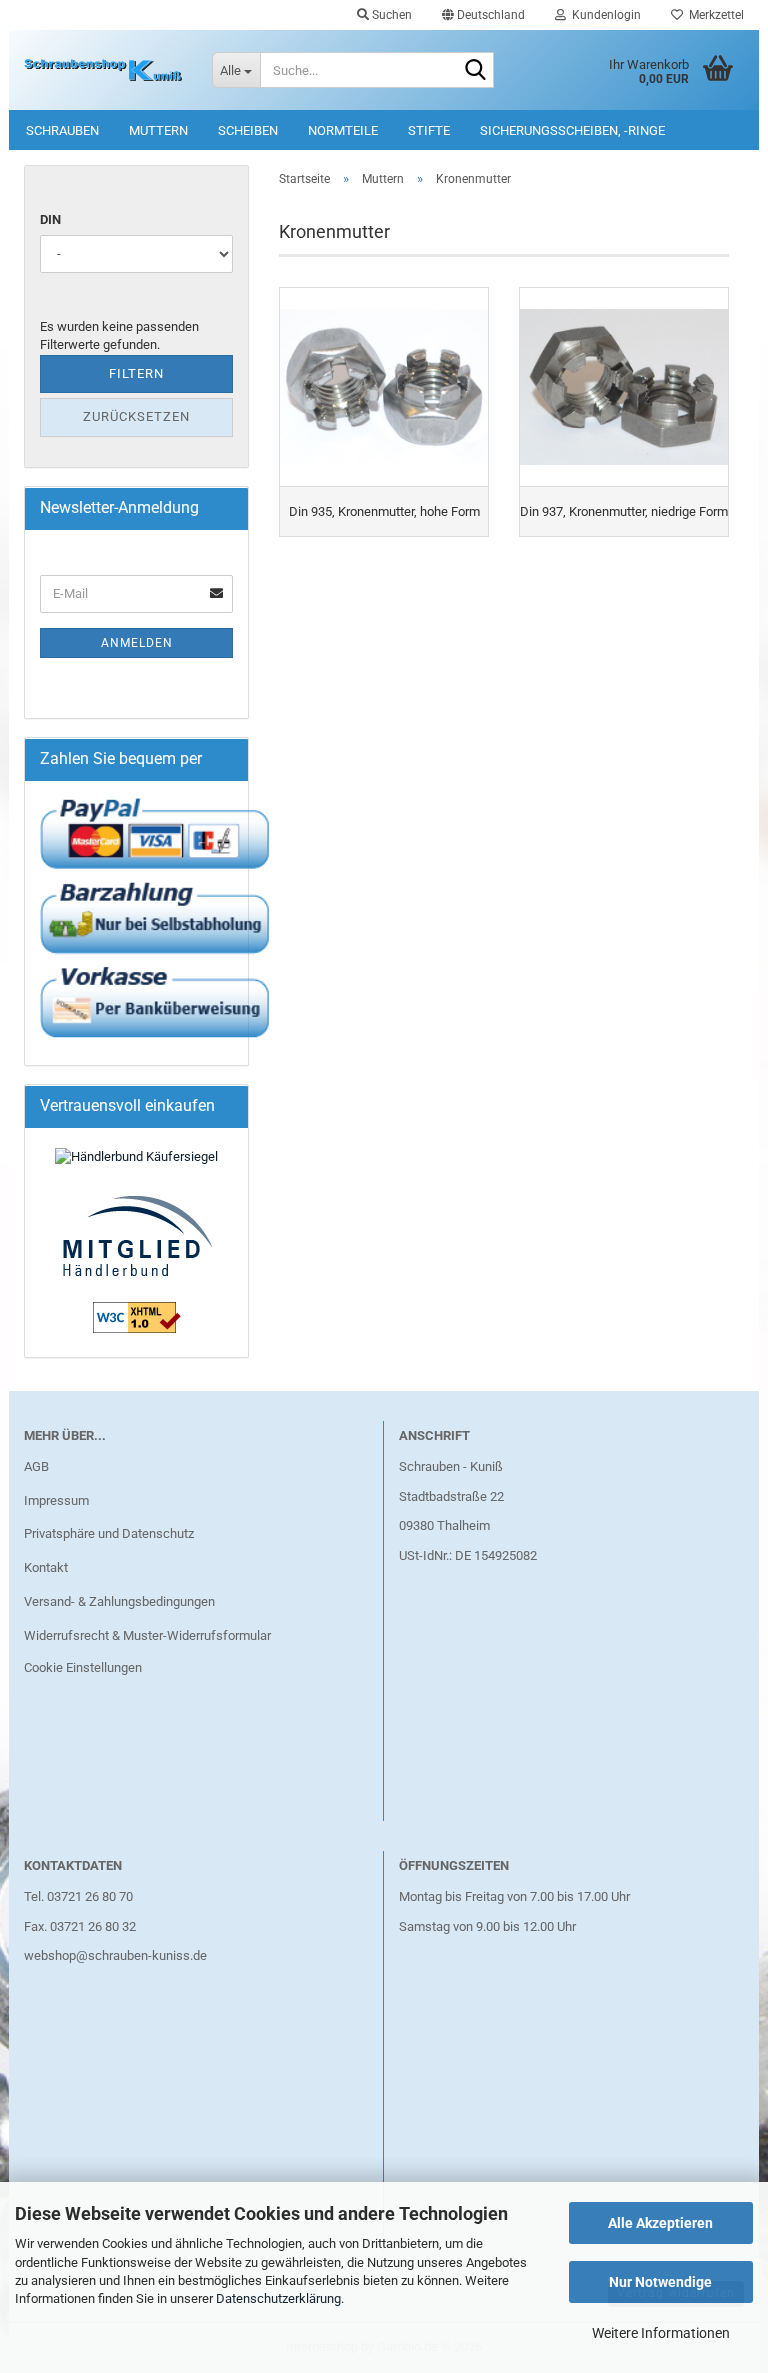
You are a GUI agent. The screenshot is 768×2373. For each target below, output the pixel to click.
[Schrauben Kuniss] (103, 70)
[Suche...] (475, 71)
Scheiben (248, 130)
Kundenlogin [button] (603, 15)
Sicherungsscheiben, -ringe (572, 130)
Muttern (158, 130)
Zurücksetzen (136, 416)
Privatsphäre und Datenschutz (109, 1533)
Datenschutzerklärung (278, 2298)
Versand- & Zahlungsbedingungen (119, 1601)
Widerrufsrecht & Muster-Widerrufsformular (147, 1635)
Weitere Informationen (661, 2333)
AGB (36, 1466)
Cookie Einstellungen (83, 1667)
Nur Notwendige (660, 2282)
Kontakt (46, 1567)
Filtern (136, 373)
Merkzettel (713, 15)
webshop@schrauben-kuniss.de (115, 1955)
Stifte (429, 130)
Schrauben (62, 130)
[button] (483, 15)
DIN (50, 219)
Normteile (343, 130)
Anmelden (137, 643)
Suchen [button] (390, 15)
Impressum (56, 1500)
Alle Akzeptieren (660, 2223)
